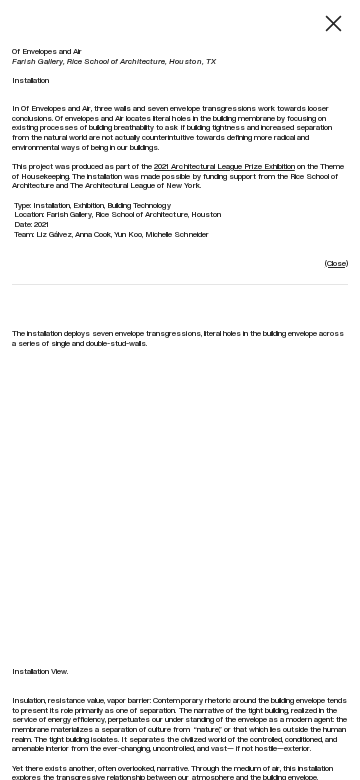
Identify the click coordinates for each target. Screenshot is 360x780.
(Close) (336, 263)
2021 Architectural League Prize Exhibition (224, 166)
